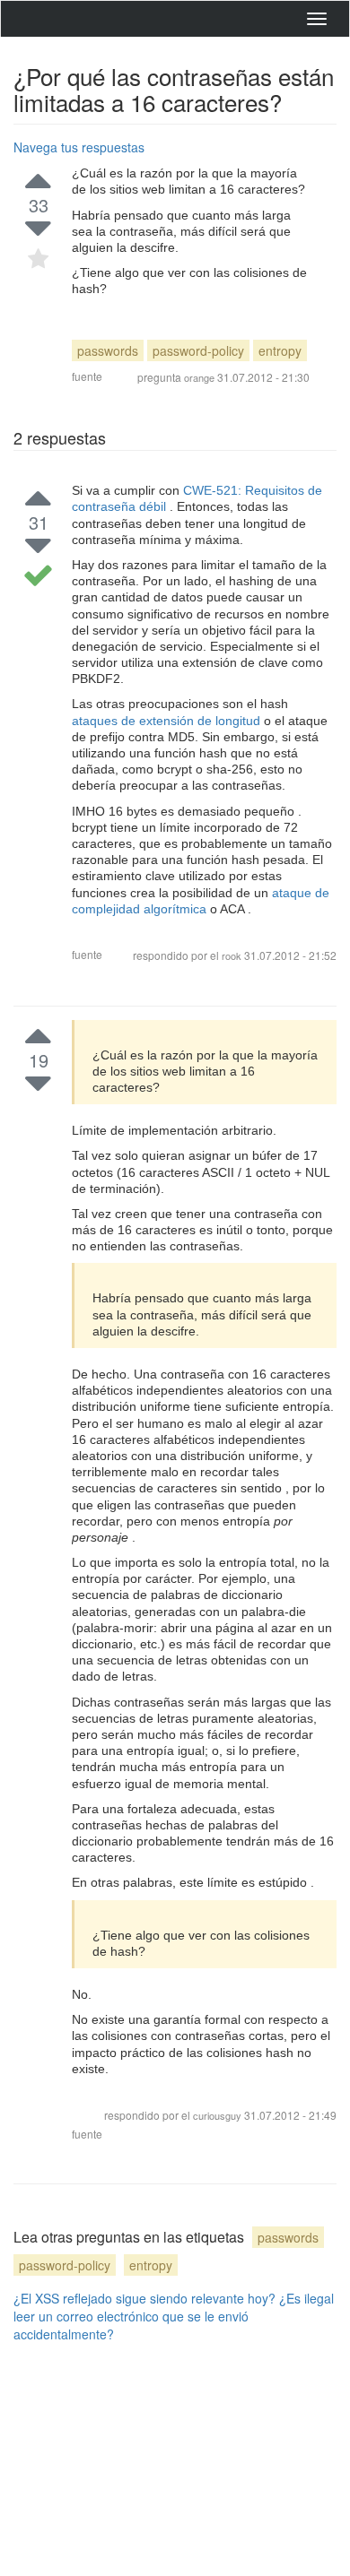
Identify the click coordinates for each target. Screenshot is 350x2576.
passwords (108, 350)
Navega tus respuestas (79, 147)
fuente (87, 376)
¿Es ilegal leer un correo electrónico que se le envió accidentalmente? (174, 2316)
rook (232, 955)
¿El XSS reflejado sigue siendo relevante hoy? (144, 2298)
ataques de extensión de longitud (168, 721)
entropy (280, 350)
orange (199, 377)
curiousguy (219, 2115)
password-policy (198, 350)
